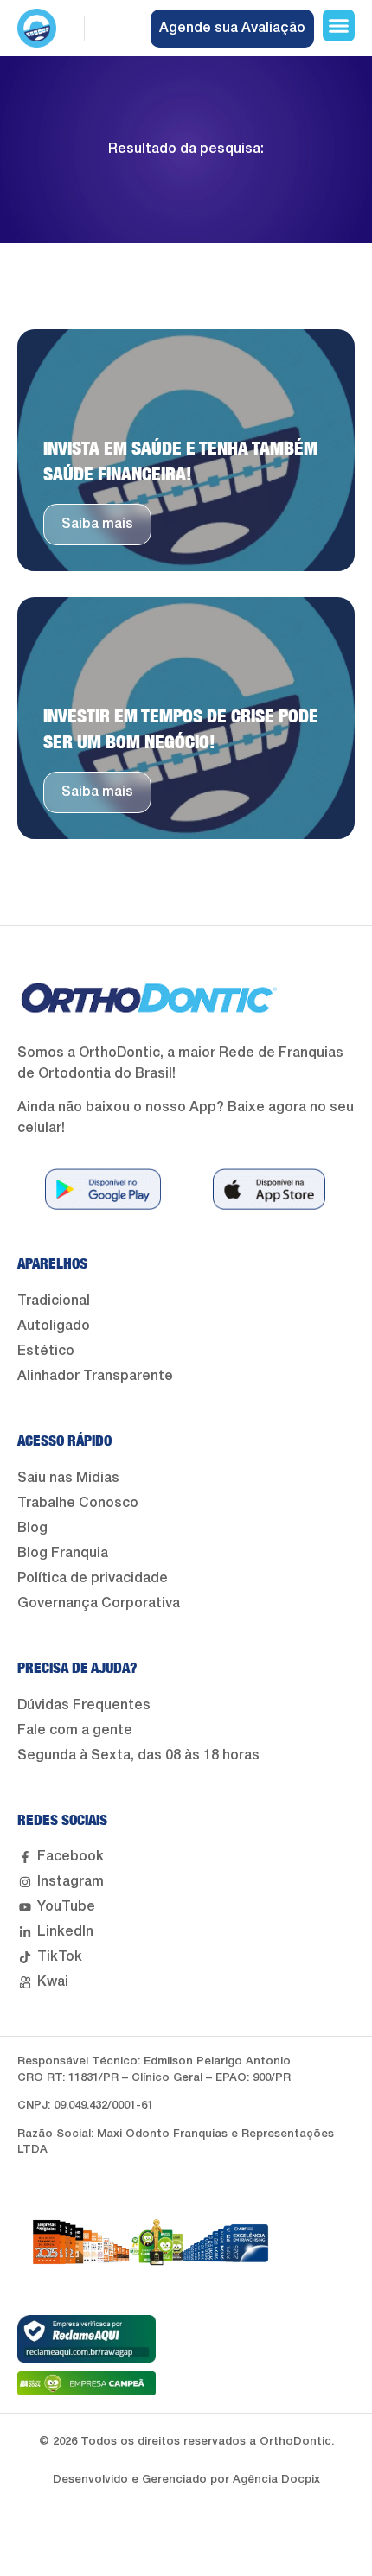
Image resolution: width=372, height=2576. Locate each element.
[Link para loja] (103, 1189)
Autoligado (54, 1326)
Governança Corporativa (99, 1604)
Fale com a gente (75, 1731)
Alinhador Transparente (95, 1377)
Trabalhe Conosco (78, 1504)
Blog (32, 1529)
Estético (46, 1352)
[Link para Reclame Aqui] (87, 2339)
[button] (339, 26)
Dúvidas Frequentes (84, 1706)
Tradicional (54, 1301)
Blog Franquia (63, 1554)
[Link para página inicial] (37, 28)
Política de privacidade (93, 1579)
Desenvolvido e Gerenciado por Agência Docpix (186, 2480)
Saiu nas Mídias (68, 1479)
